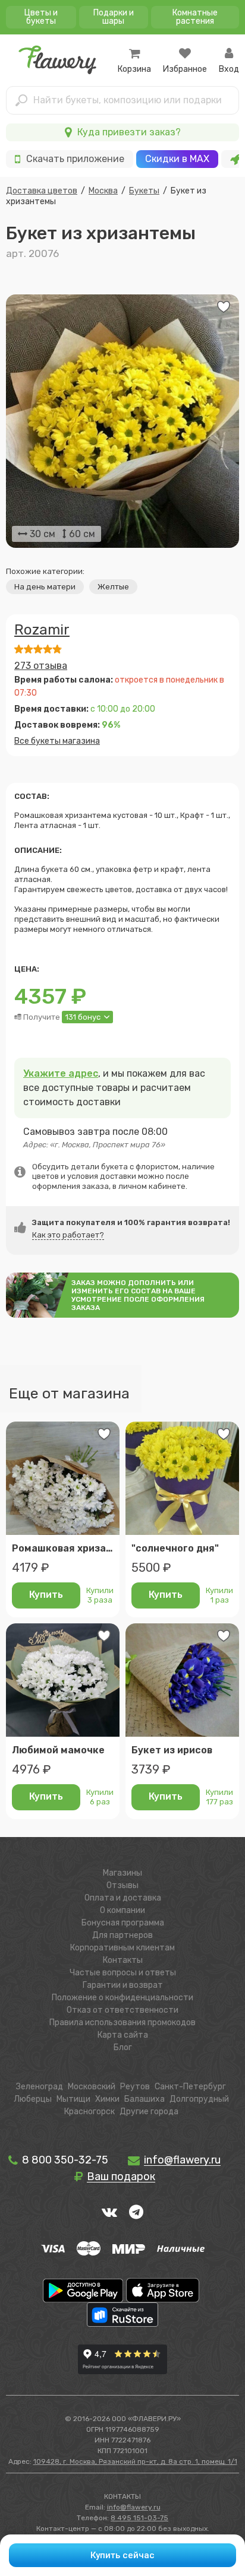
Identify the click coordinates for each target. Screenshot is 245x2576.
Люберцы (33, 2099)
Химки (107, 2099)
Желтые (113, 587)
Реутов (135, 2087)
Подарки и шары (114, 17)
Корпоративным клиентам (122, 1948)
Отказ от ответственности (122, 2010)
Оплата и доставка (123, 1898)
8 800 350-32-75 (64, 2160)
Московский (92, 2087)
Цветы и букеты (41, 17)
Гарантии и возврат (123, 1985)
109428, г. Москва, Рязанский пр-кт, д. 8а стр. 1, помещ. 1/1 (135, 2461)
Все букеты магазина (57, 741)
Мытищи (73, 2099)
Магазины (122, 1873)
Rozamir (42, 630)
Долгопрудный (199, 2099)
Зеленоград (40, 2087)
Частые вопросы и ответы (123, 1973)
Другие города (149, 2112)
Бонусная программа (123, 1923)
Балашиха (145, 2099)
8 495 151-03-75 (139, 2518)
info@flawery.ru (134, 2507)
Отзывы (122, 1885)
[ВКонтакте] (109, 2212)
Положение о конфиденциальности (122, 1998)
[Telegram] (136, 2212)
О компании (122, 1910)
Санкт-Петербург (190, 2087)
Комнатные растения (195, 17)
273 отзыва (41, 666)
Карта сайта (123, 2035)
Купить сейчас (122, 2555)
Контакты (123, 1960)
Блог (123, 2047)
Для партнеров (122, 1935)
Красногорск (89, 2112)
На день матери (45, 587)
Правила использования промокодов (122, 2023)
